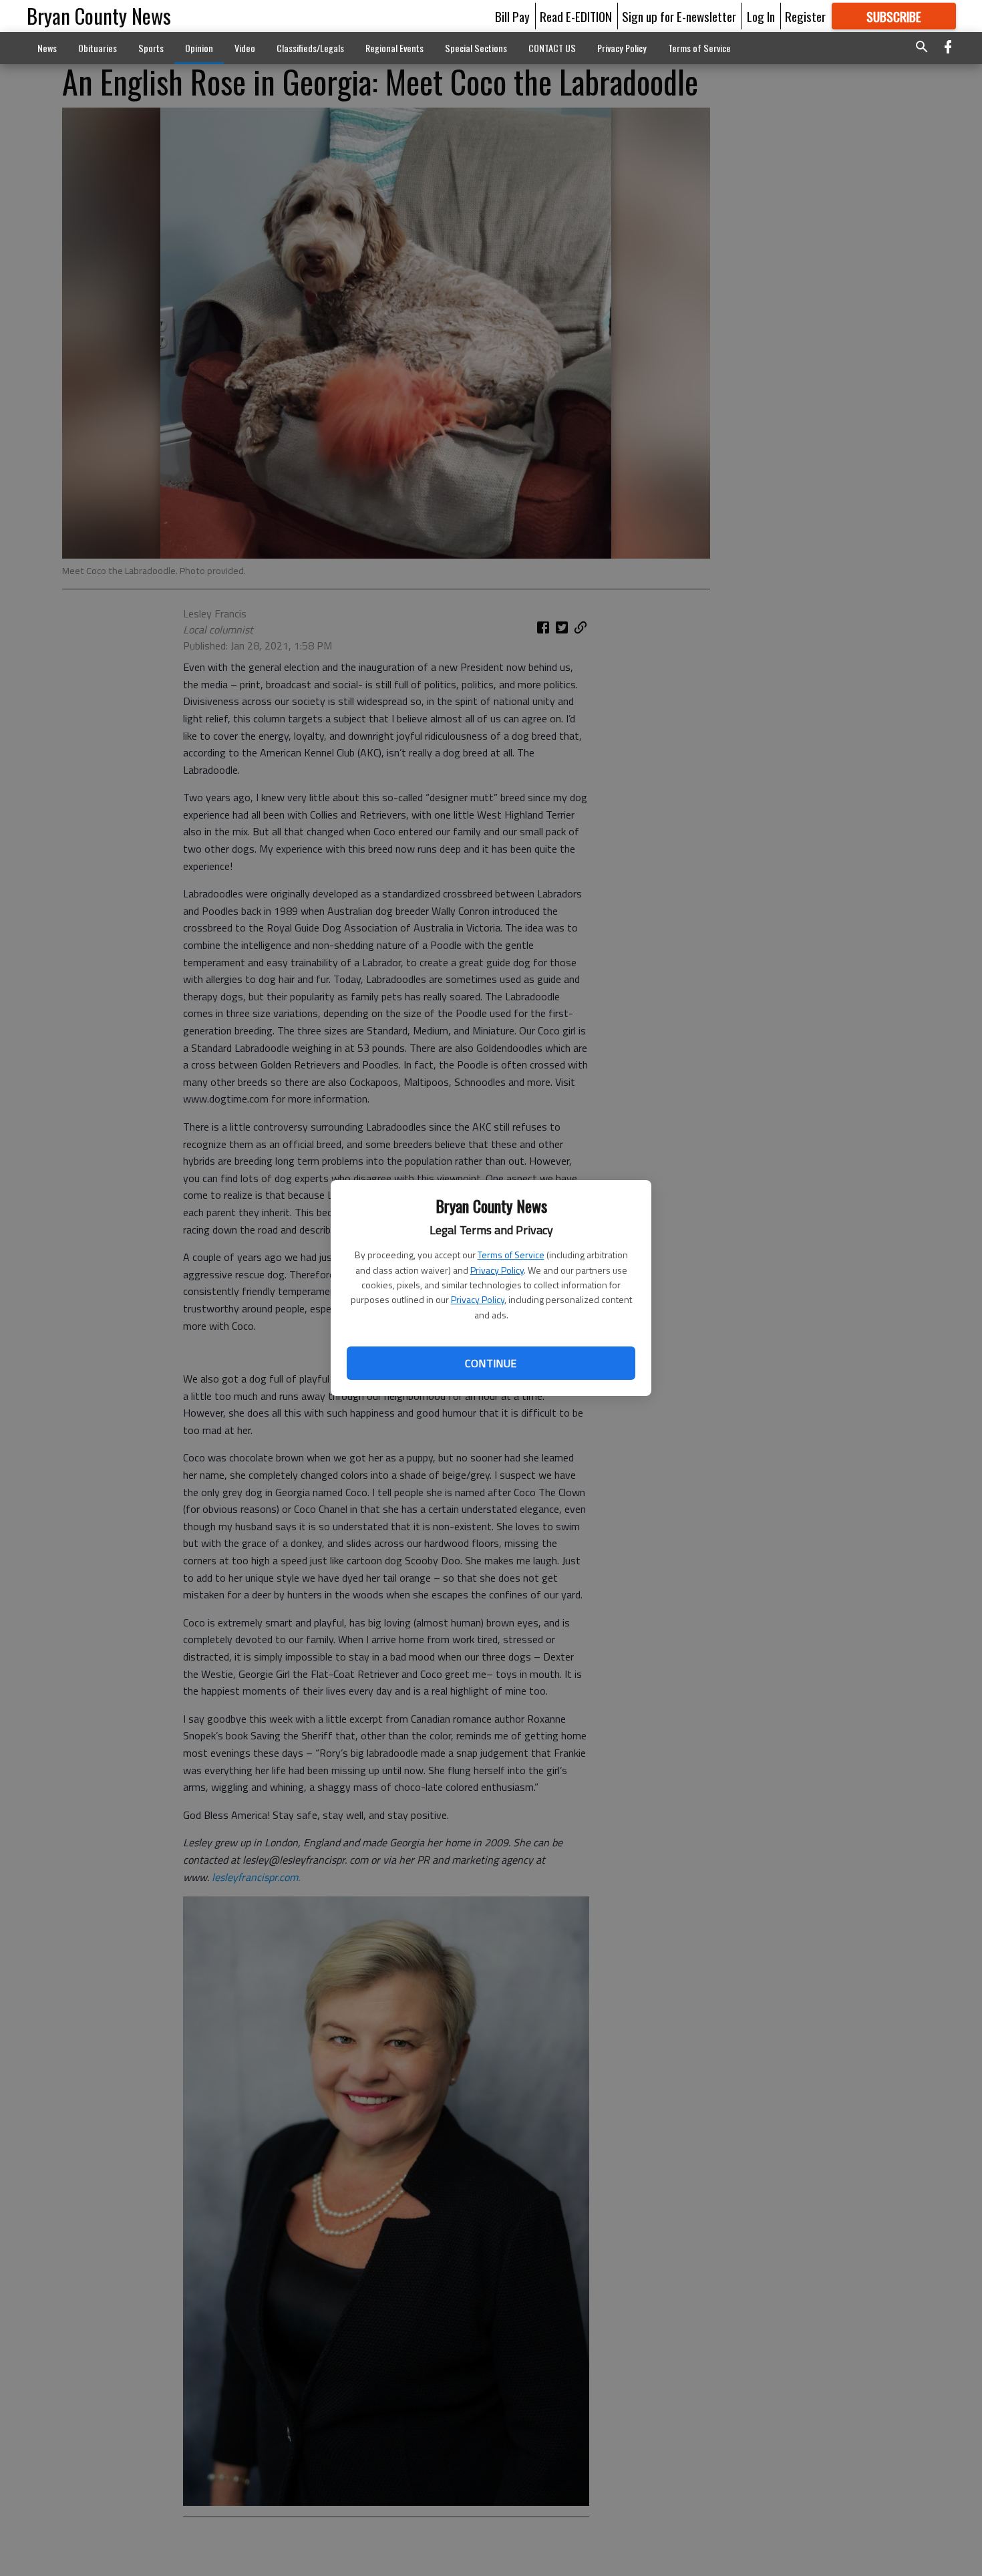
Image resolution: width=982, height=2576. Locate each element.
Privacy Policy (497, 1270)
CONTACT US (552, 48)
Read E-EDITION (576, 16)
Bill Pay (512, 16)
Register (805, 16)
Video (245, 48)
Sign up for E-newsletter (679, 16)
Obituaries (98, 48)
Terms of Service (511, 1255)
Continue (491, 1363)
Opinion (199, 48)
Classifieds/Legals (310, 48)
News (47, 48)
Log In (761, 16)
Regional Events (394, 48)
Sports (151, 48)
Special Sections (476, 48)
